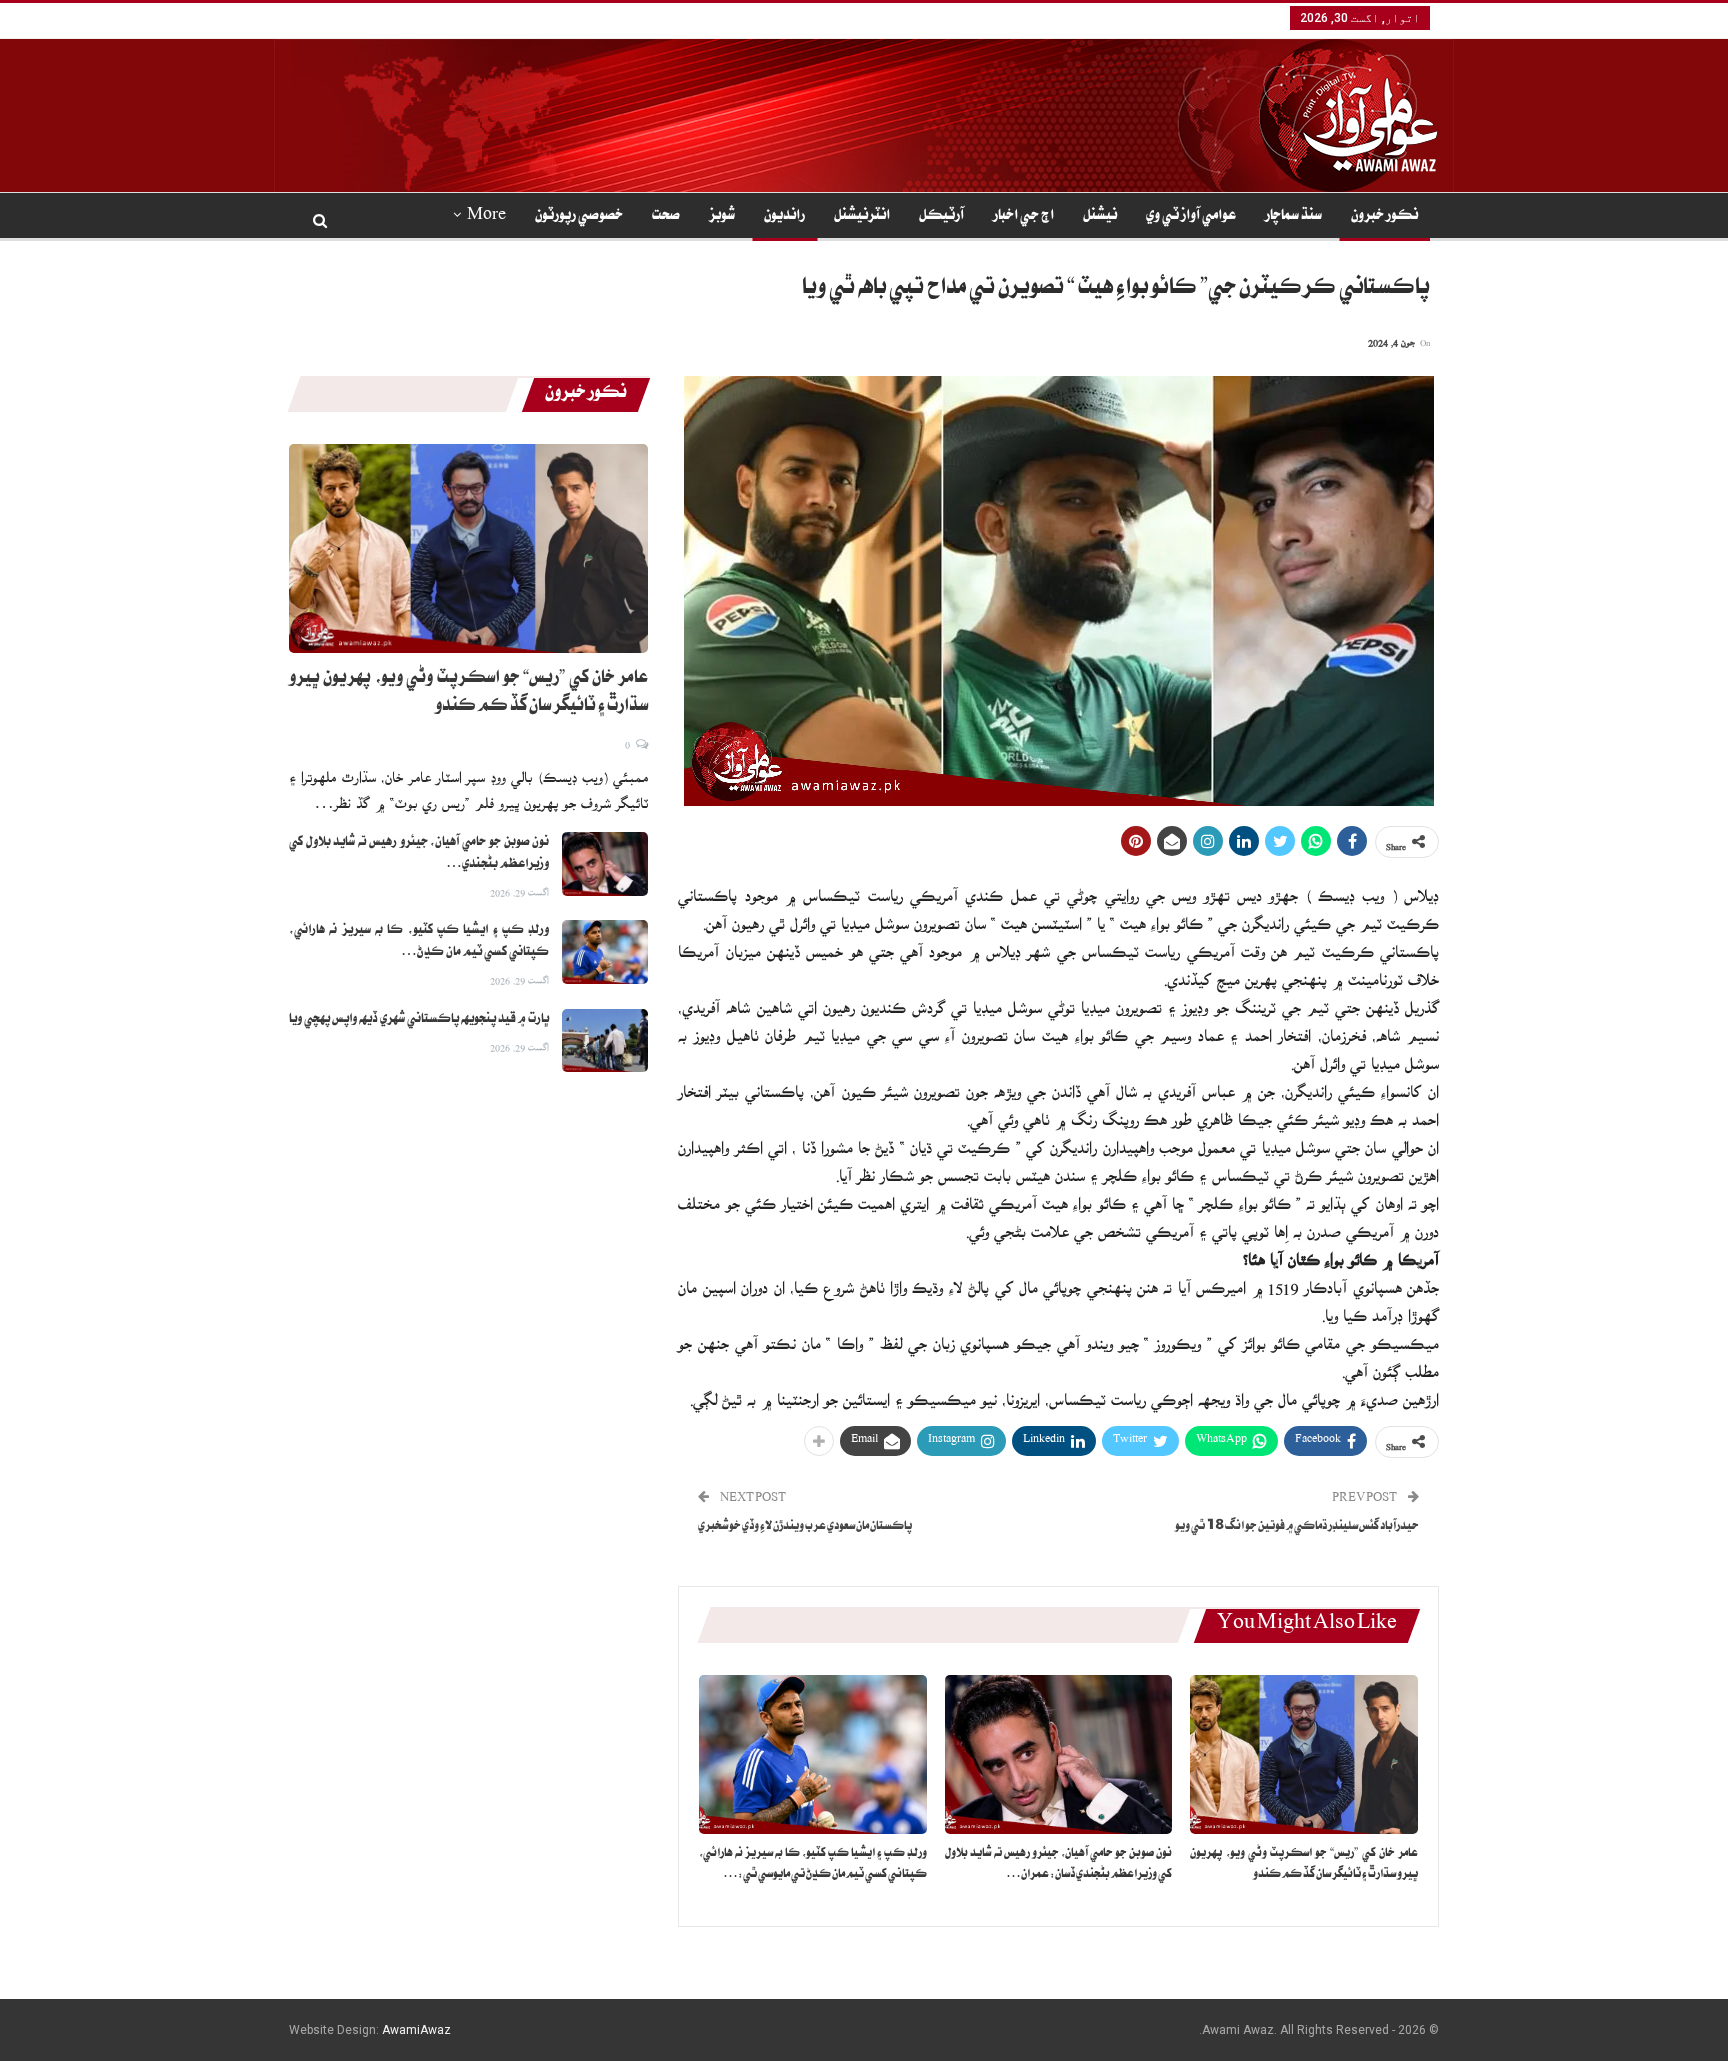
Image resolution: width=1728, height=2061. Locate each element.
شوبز (722, 217)
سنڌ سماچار (1293, 217)
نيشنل (1100, 217)
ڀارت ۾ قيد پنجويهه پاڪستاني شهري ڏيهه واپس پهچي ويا (419, 1020)
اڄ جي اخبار (1023, 217)
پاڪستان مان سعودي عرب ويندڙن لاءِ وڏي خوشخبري (805, 1527)
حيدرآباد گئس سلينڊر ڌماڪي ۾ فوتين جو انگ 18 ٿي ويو (1297, 1527)
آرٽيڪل (941, 217)
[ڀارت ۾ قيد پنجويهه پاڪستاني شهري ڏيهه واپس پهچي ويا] (605, 1041)
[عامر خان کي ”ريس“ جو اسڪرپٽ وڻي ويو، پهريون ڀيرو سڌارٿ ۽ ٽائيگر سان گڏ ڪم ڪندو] (1304, 1754)
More (486, 217)
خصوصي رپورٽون (579, 217)
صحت (666, 217)
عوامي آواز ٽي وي (1191, 217)
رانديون (784, 217)
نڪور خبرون (1384, 217)
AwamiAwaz (416, 2030)
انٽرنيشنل (862, 217)
